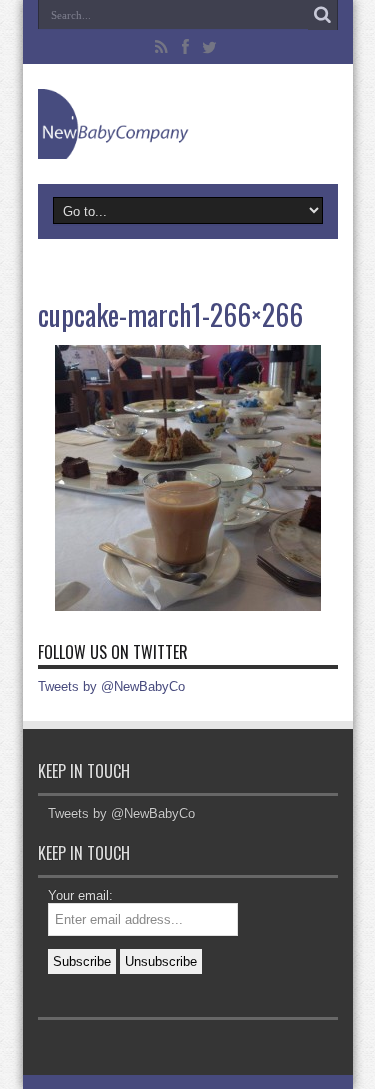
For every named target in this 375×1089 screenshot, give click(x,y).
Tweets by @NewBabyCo (111, 686)
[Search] (323, 15)
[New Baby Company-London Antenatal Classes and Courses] (188, 124)
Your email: (80, 895)
